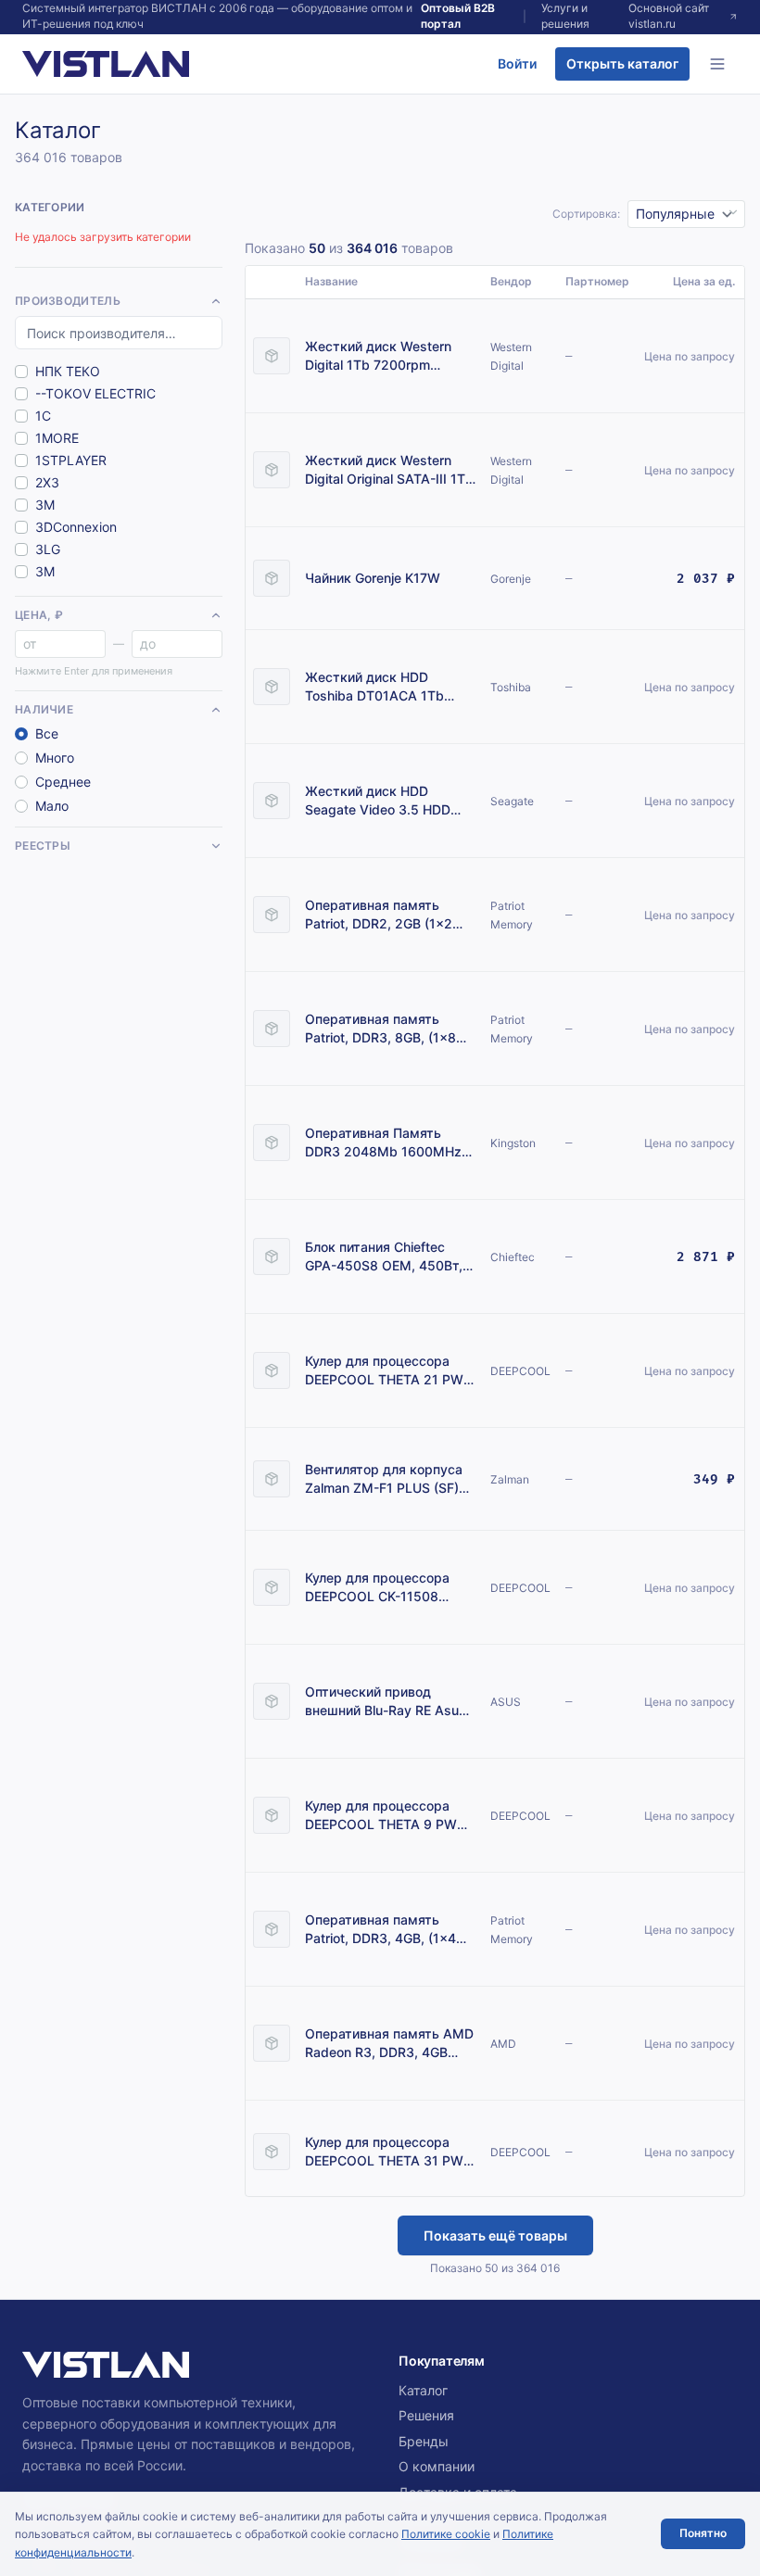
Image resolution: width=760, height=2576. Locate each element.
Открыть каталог (622, 63)
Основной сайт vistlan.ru (669, 16)
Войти (517, 63)
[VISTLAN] (106, 64)
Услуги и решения (565, 16)
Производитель (68, 301)
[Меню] (717, 64)
